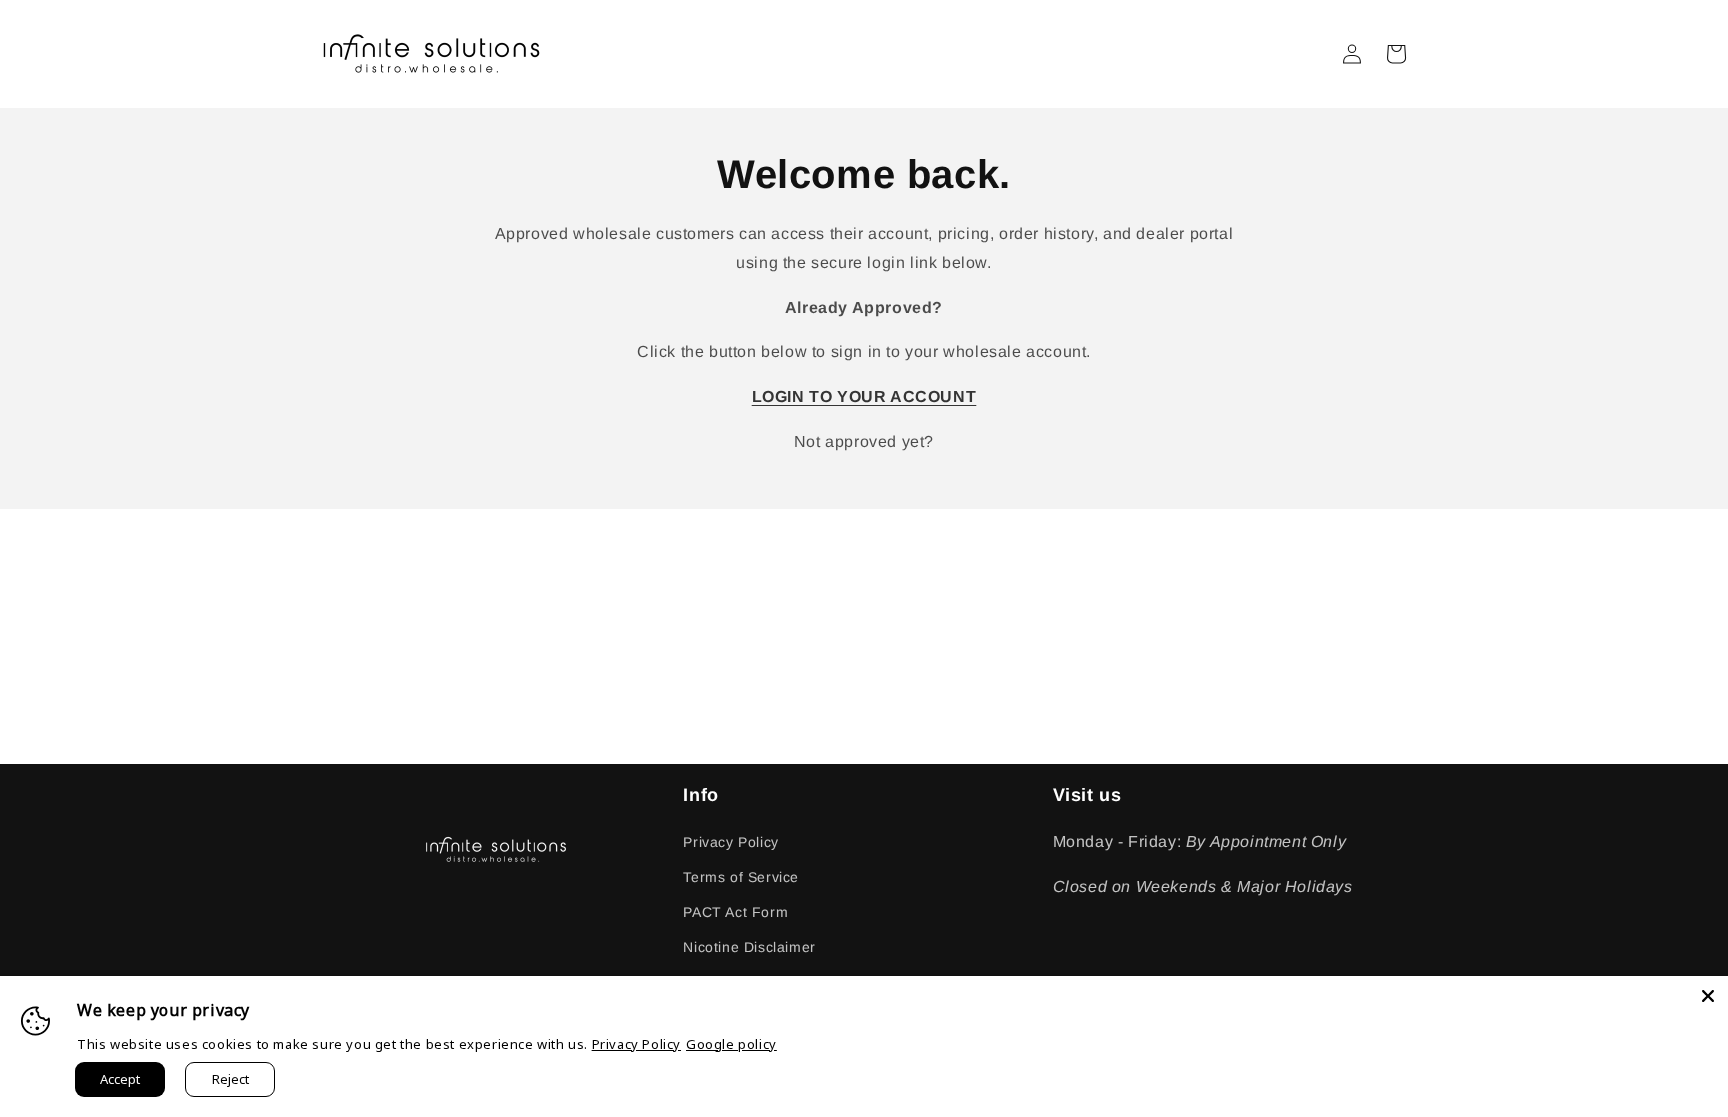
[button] (1396, 54)
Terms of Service (741, 877)
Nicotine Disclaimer (749, 947)
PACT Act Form (735, 912)
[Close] (1708, 996)
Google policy (731, 1044)
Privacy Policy (730, 842)
